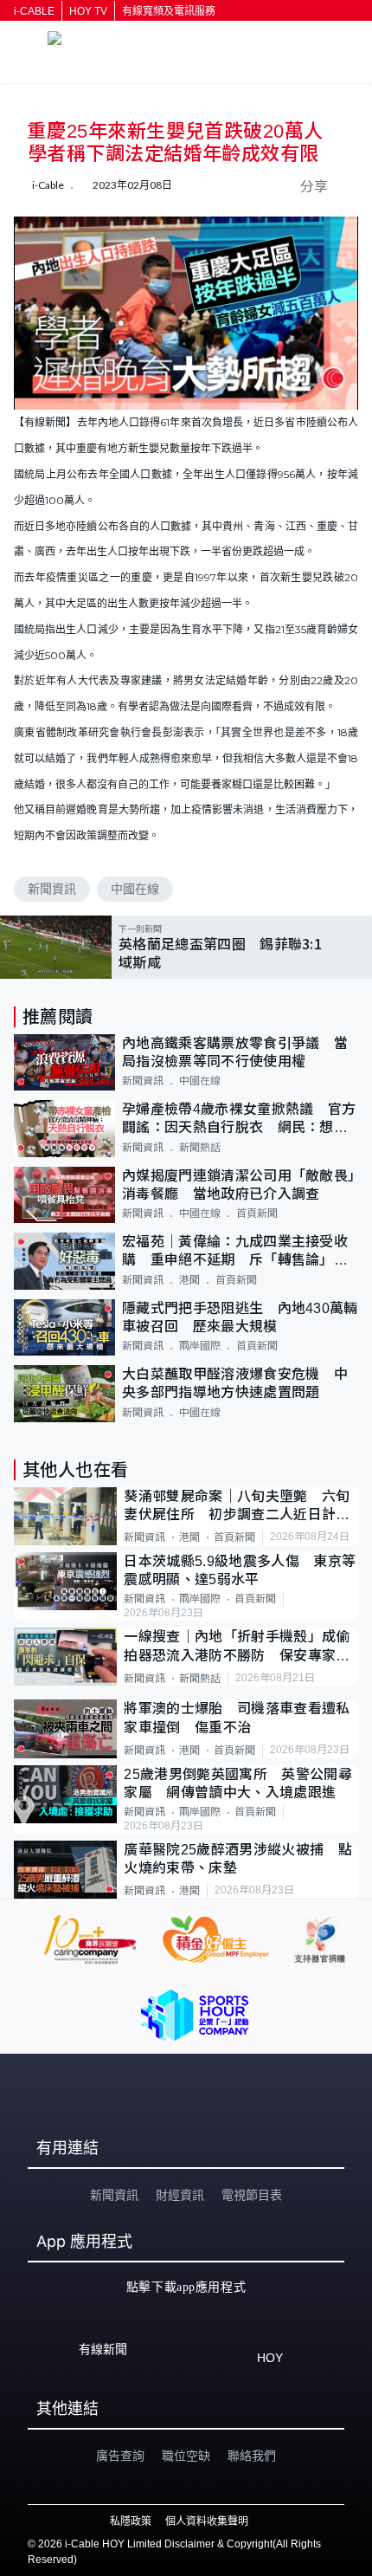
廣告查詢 (120, 2456)
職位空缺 (186, 2456)
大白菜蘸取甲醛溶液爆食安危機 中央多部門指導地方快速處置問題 (235, 1383)
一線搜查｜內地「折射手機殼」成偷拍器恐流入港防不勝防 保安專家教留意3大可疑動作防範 (237, 1647)
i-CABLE (34, 11)
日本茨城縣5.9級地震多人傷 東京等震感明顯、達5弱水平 (240, 1570)
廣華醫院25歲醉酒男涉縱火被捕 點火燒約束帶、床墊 (237, 1859)
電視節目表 (252, 2195)
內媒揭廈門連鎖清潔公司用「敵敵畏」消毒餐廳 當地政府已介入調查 (238, 1185)
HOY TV (88, 11)
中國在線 (135, 889)
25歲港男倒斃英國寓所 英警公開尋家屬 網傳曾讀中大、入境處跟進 (237, 1783)
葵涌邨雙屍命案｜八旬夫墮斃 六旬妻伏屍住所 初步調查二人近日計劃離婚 (237, 1507)
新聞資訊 (52, 889)
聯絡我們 (252, 2456)
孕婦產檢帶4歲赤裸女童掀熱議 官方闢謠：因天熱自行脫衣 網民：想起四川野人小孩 (239, 1120)
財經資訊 (180, 2195)
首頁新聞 (257, 1214)
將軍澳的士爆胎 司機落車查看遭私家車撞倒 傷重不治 (237, 1718)
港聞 (189, 1280)
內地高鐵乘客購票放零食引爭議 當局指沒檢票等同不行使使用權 (235, 1052)
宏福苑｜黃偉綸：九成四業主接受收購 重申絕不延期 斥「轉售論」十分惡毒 (235, 1252)
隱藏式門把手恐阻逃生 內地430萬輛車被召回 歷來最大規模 (240, 1317)
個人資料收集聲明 (207, 2521)
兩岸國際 (200, 1346)
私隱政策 (131, 2521)
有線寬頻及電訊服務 (169, 11)
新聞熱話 (200, 1148)
